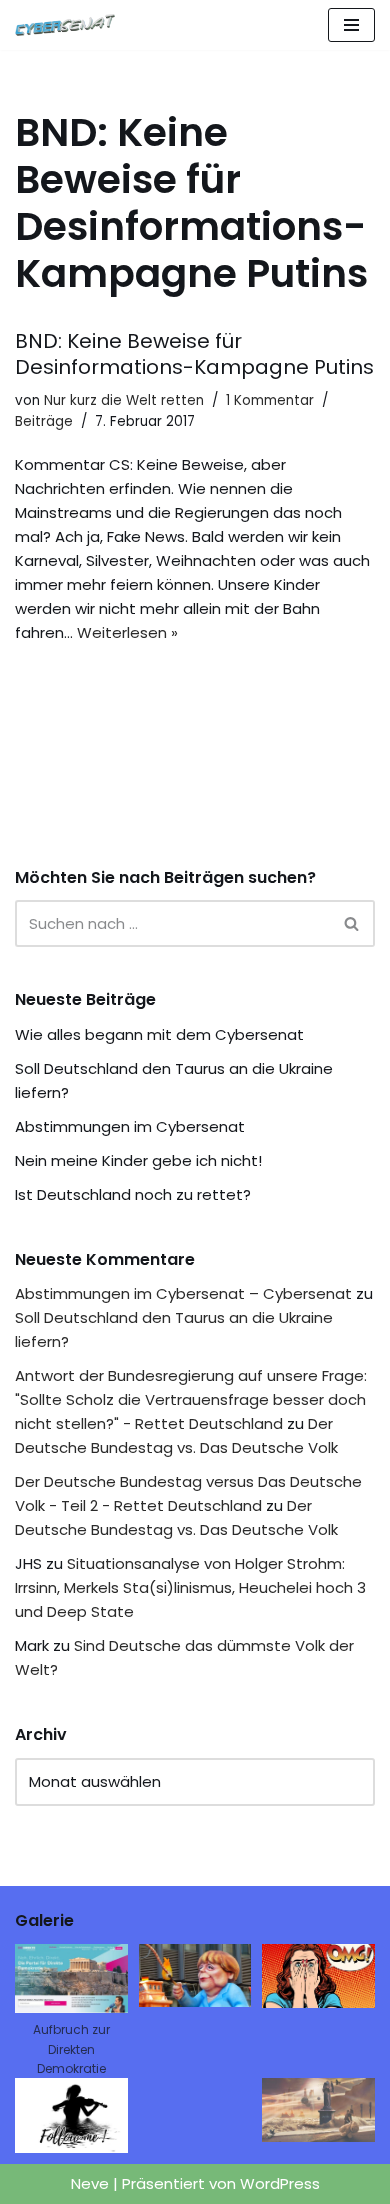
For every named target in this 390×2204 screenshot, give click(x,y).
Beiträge (44, 421)
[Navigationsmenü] (351, 25)
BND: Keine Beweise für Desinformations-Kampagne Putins (194, 354)
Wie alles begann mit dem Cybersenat (159, 1034)
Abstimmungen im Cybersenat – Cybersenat (183, 1293)
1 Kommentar (270, 400)
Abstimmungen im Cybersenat (130, 1126)
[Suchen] (352, 923)
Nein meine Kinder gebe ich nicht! (138, 1160)
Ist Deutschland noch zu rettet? (133, 1194)
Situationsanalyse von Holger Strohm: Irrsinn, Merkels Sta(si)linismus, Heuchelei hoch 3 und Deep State (190, 1587)
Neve (90, 2183)
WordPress (280, 2183)
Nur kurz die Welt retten (124, 400)
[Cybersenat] (70, 25)
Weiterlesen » (127, 632)
